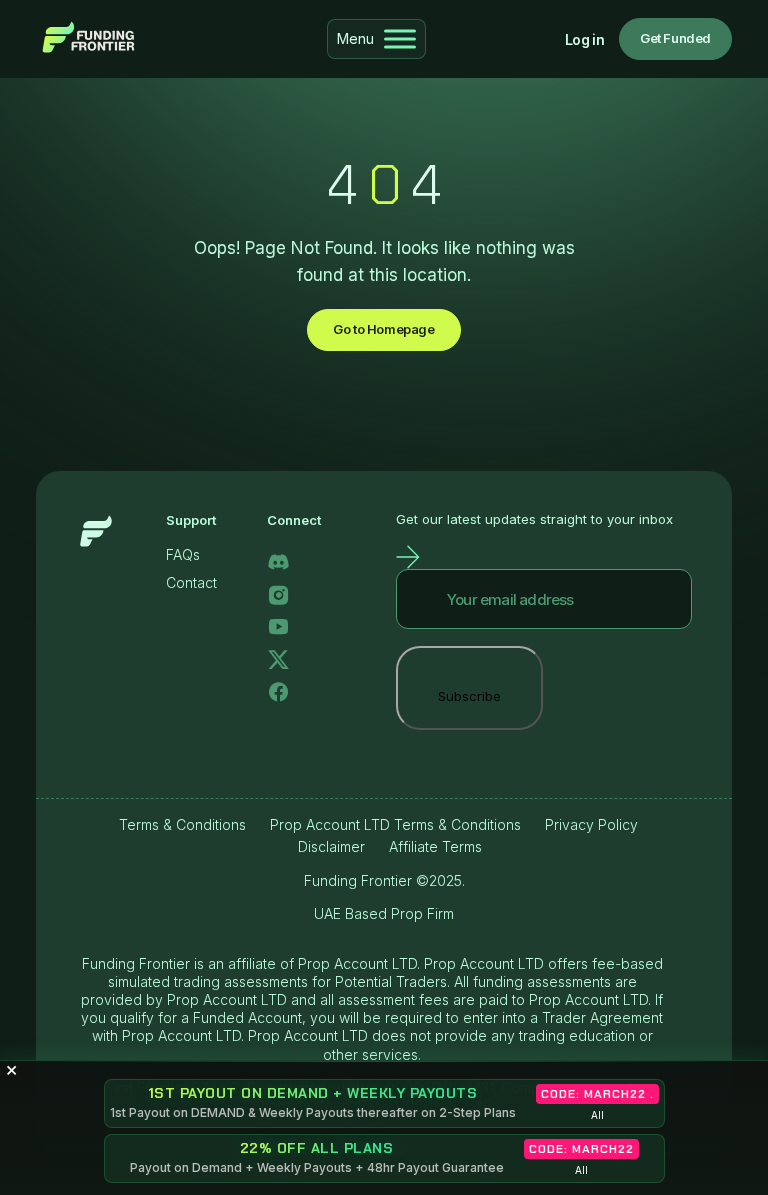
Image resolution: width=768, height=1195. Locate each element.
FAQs (183, 554)
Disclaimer (331, 846)
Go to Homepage (383, 329)
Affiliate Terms (435, 846)
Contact (191, 582)
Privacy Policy (591, 824)
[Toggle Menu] (400, 38)
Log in (584, 39)
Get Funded (675, 38)
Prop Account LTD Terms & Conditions (395, 824)
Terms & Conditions (182, 824)
